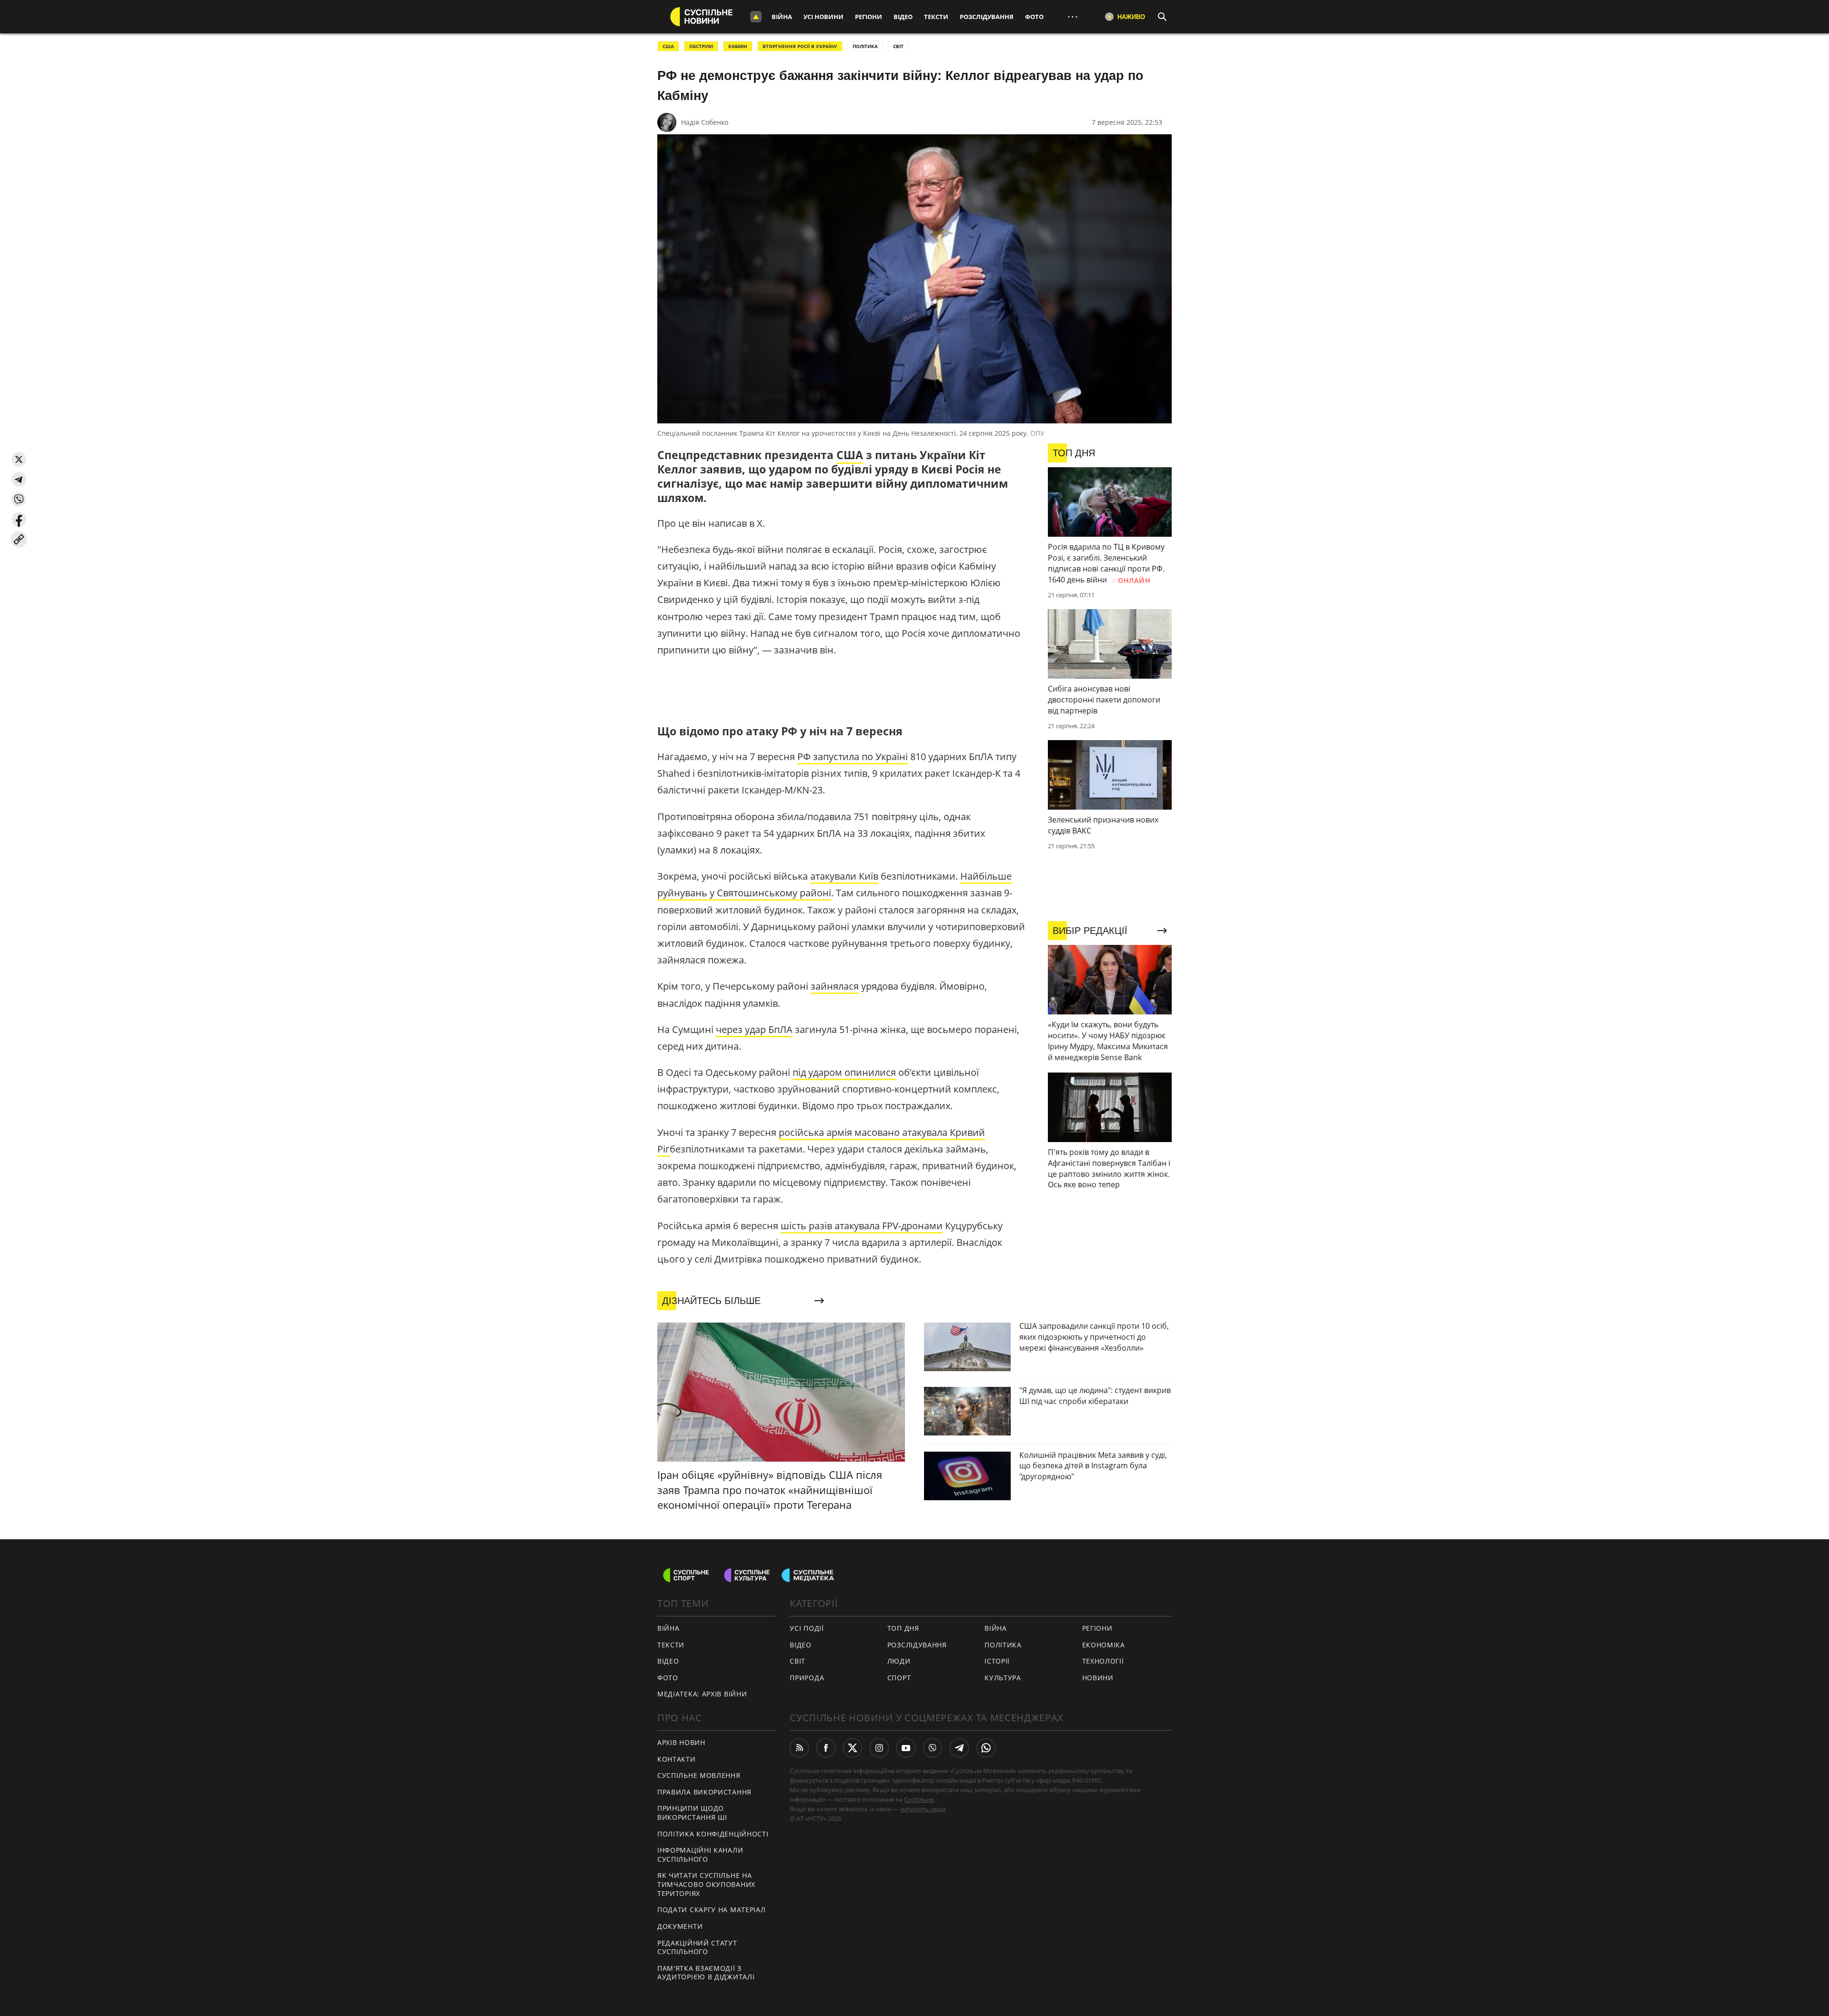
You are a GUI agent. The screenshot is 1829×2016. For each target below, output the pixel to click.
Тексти (936, 17)
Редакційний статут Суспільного (697, 1947)
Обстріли (701, 46)
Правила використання (704, 1792)
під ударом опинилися (844, 1072)
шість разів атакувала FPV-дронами (862, 1226)
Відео (903, 17)
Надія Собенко (705, 122)
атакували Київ (844, 876)
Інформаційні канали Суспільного (700, 1855)
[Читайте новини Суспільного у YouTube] (906, 1748)
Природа (807, 1678)
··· (1073, 16)
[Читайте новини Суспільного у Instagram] (879, 1748)
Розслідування (987, 17)
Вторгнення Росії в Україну (800, 46)
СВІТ (898, 46)
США (668, 46)
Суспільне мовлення (699, 1775)
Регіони (869, 17)
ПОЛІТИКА (865, 46)
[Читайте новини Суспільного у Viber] (933, 1748)
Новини (1098, 1678)
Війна (782, 17)
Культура (1003, 1678)
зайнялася (835, 986)
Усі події (807, 1628)
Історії (997, 1661)
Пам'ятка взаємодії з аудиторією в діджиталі (706, 1973)
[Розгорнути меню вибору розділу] (756, 17)
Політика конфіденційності (713, 1834)
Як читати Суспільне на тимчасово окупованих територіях (706, 1884)
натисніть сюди (923, 1809)
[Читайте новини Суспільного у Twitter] (853, 1748)
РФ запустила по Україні (853, 757)
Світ (798, 1661)
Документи (680, 1926)
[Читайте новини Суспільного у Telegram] (959, 1748)
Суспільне (919, 1799)
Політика (1003, 1645)
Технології (1103, 1661)
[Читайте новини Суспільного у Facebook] (826, 1748)
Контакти (677, 1759)
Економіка (1104, 1645)
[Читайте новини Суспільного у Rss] (799, 1748)
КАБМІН (738, 46)
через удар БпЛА (754, 1029)
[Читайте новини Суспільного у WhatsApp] (986, 1748)
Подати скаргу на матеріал (712, 1910)
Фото (1034, 17)
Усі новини (824, 17)
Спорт (899, 1678)
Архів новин (681, 1742)
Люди (899, 1661)
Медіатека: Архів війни (702, 1694)
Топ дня (903, 1628)
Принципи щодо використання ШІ (692, 1813)
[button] (19, 459)
